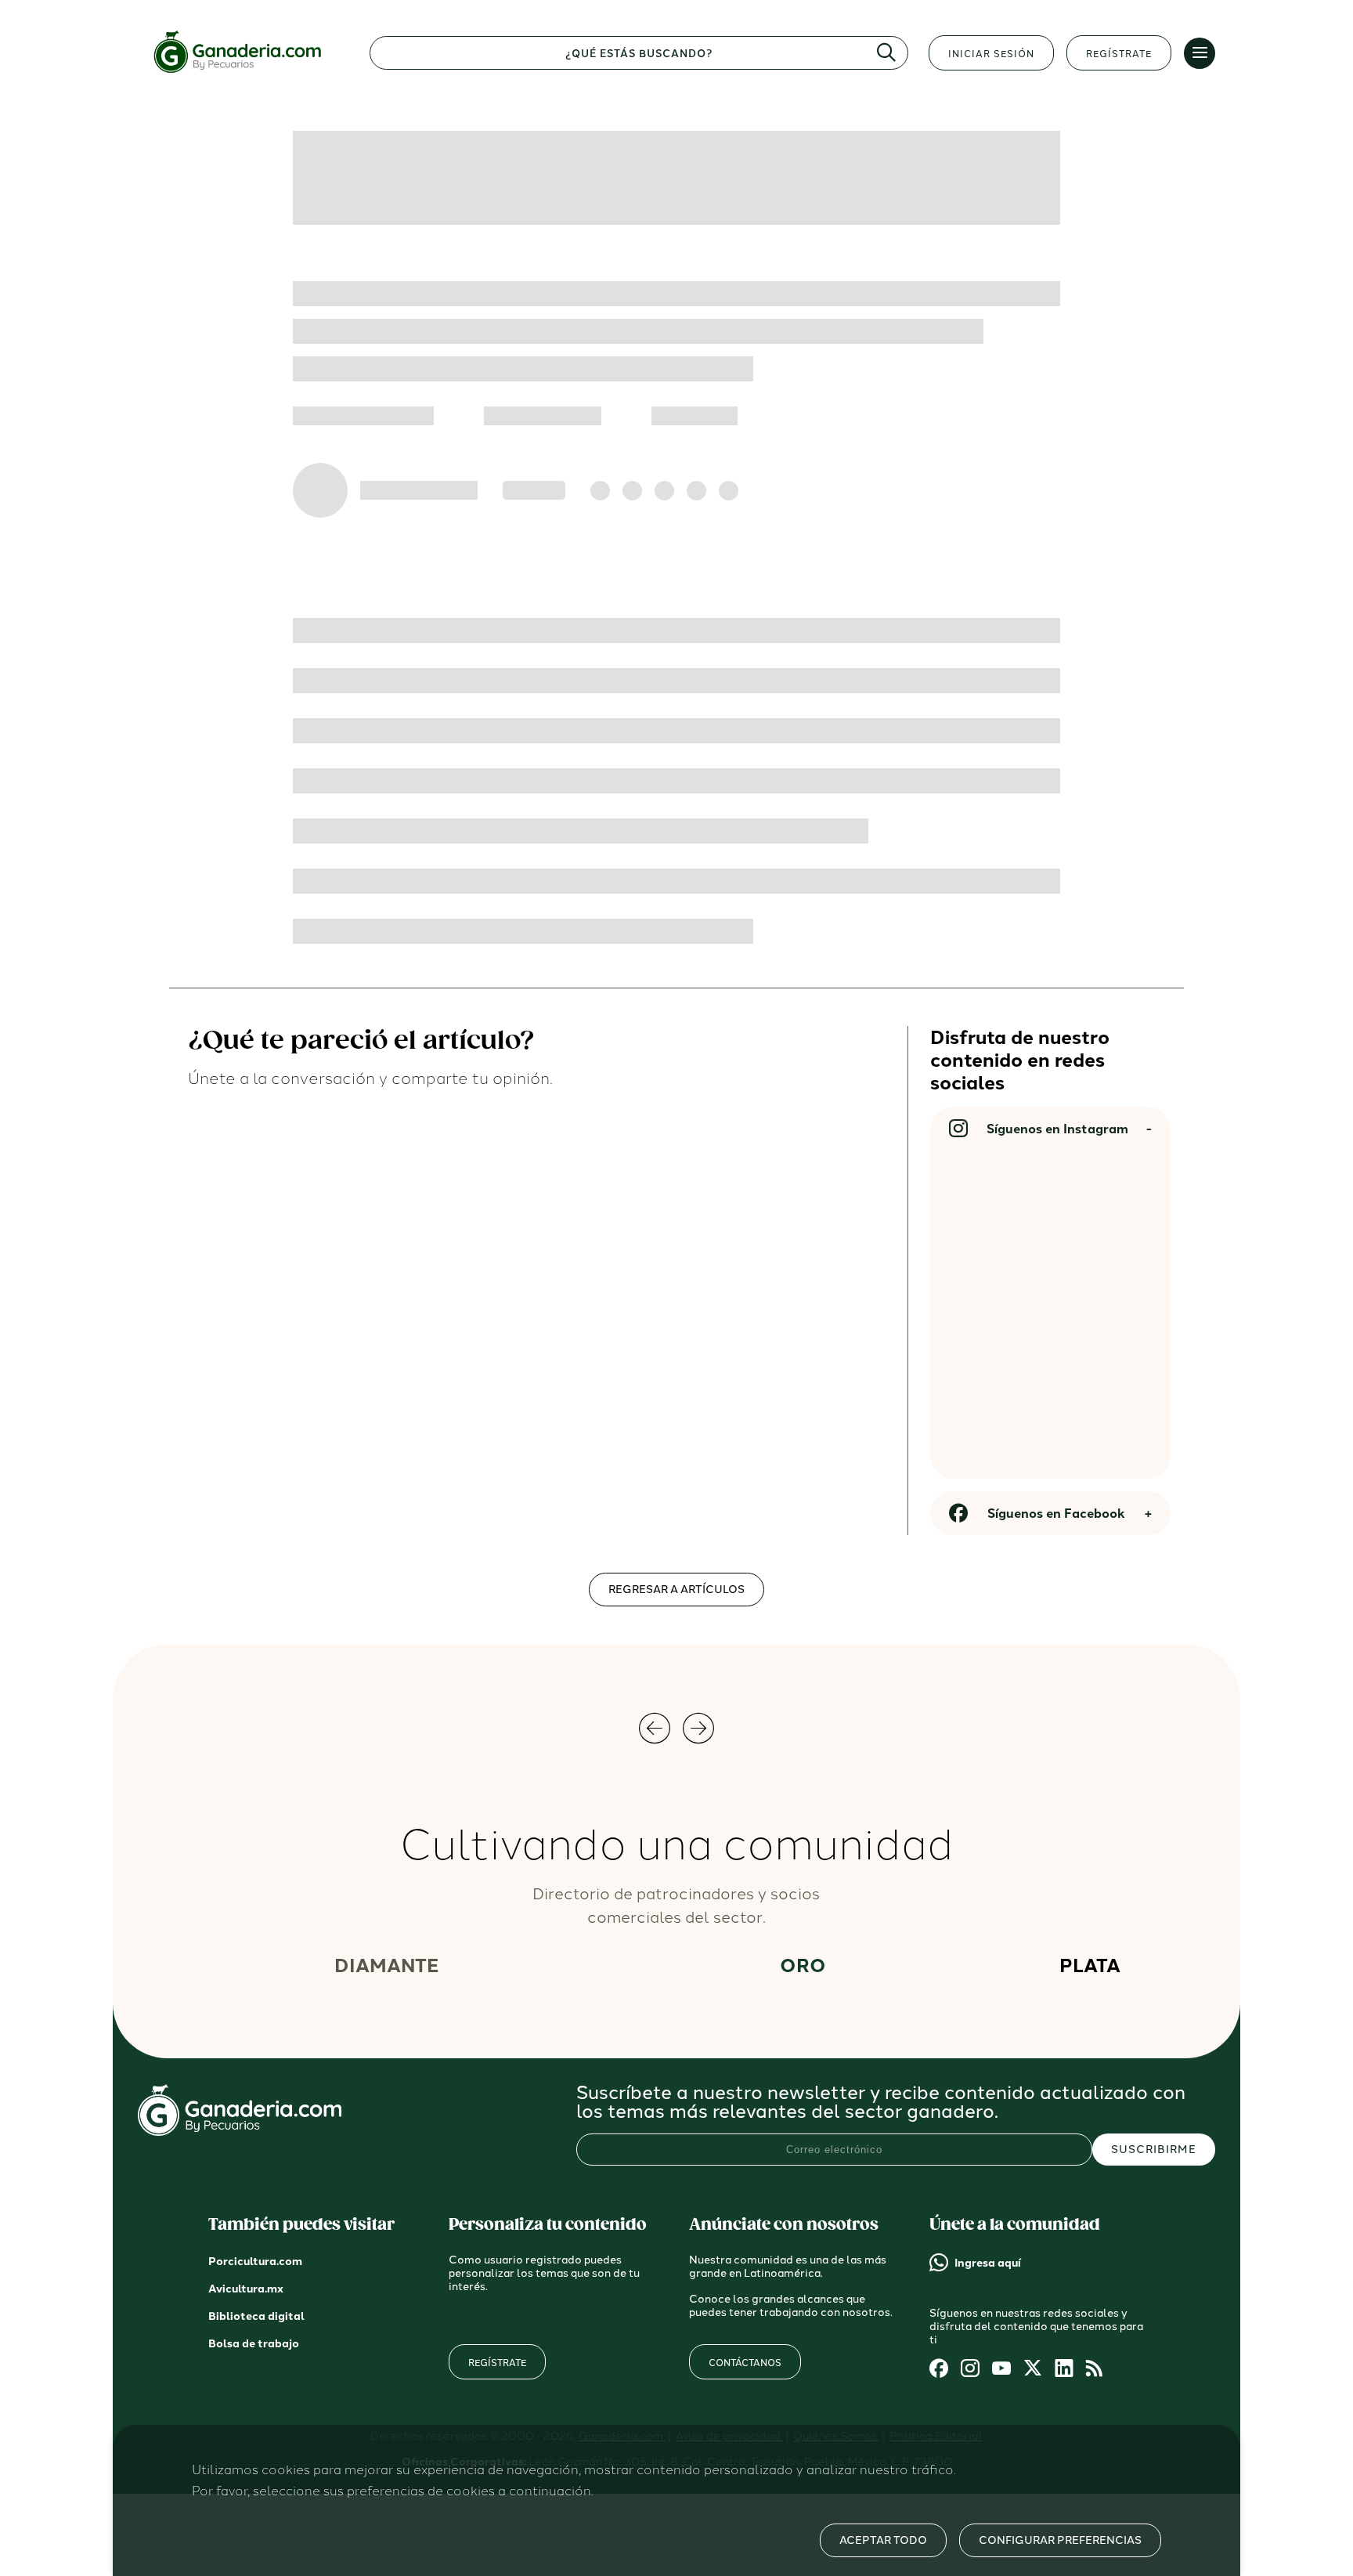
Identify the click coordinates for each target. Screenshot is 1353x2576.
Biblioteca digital (256, 2316)
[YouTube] (1001, 2369)
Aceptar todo (883, 2540)
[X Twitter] (1033, 2369)
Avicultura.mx (246, 2289)
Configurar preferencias (1060, 2540)
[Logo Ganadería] (244, 73)
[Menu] (1200, 53)
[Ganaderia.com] (240, 2132)
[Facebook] (939, 2369)
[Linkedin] (1064, 2369)
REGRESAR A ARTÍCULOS (676, 1590)
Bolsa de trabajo (254, 2344)
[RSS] (1095, 2369)
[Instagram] (970, 2369)
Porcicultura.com (255, 2262)
